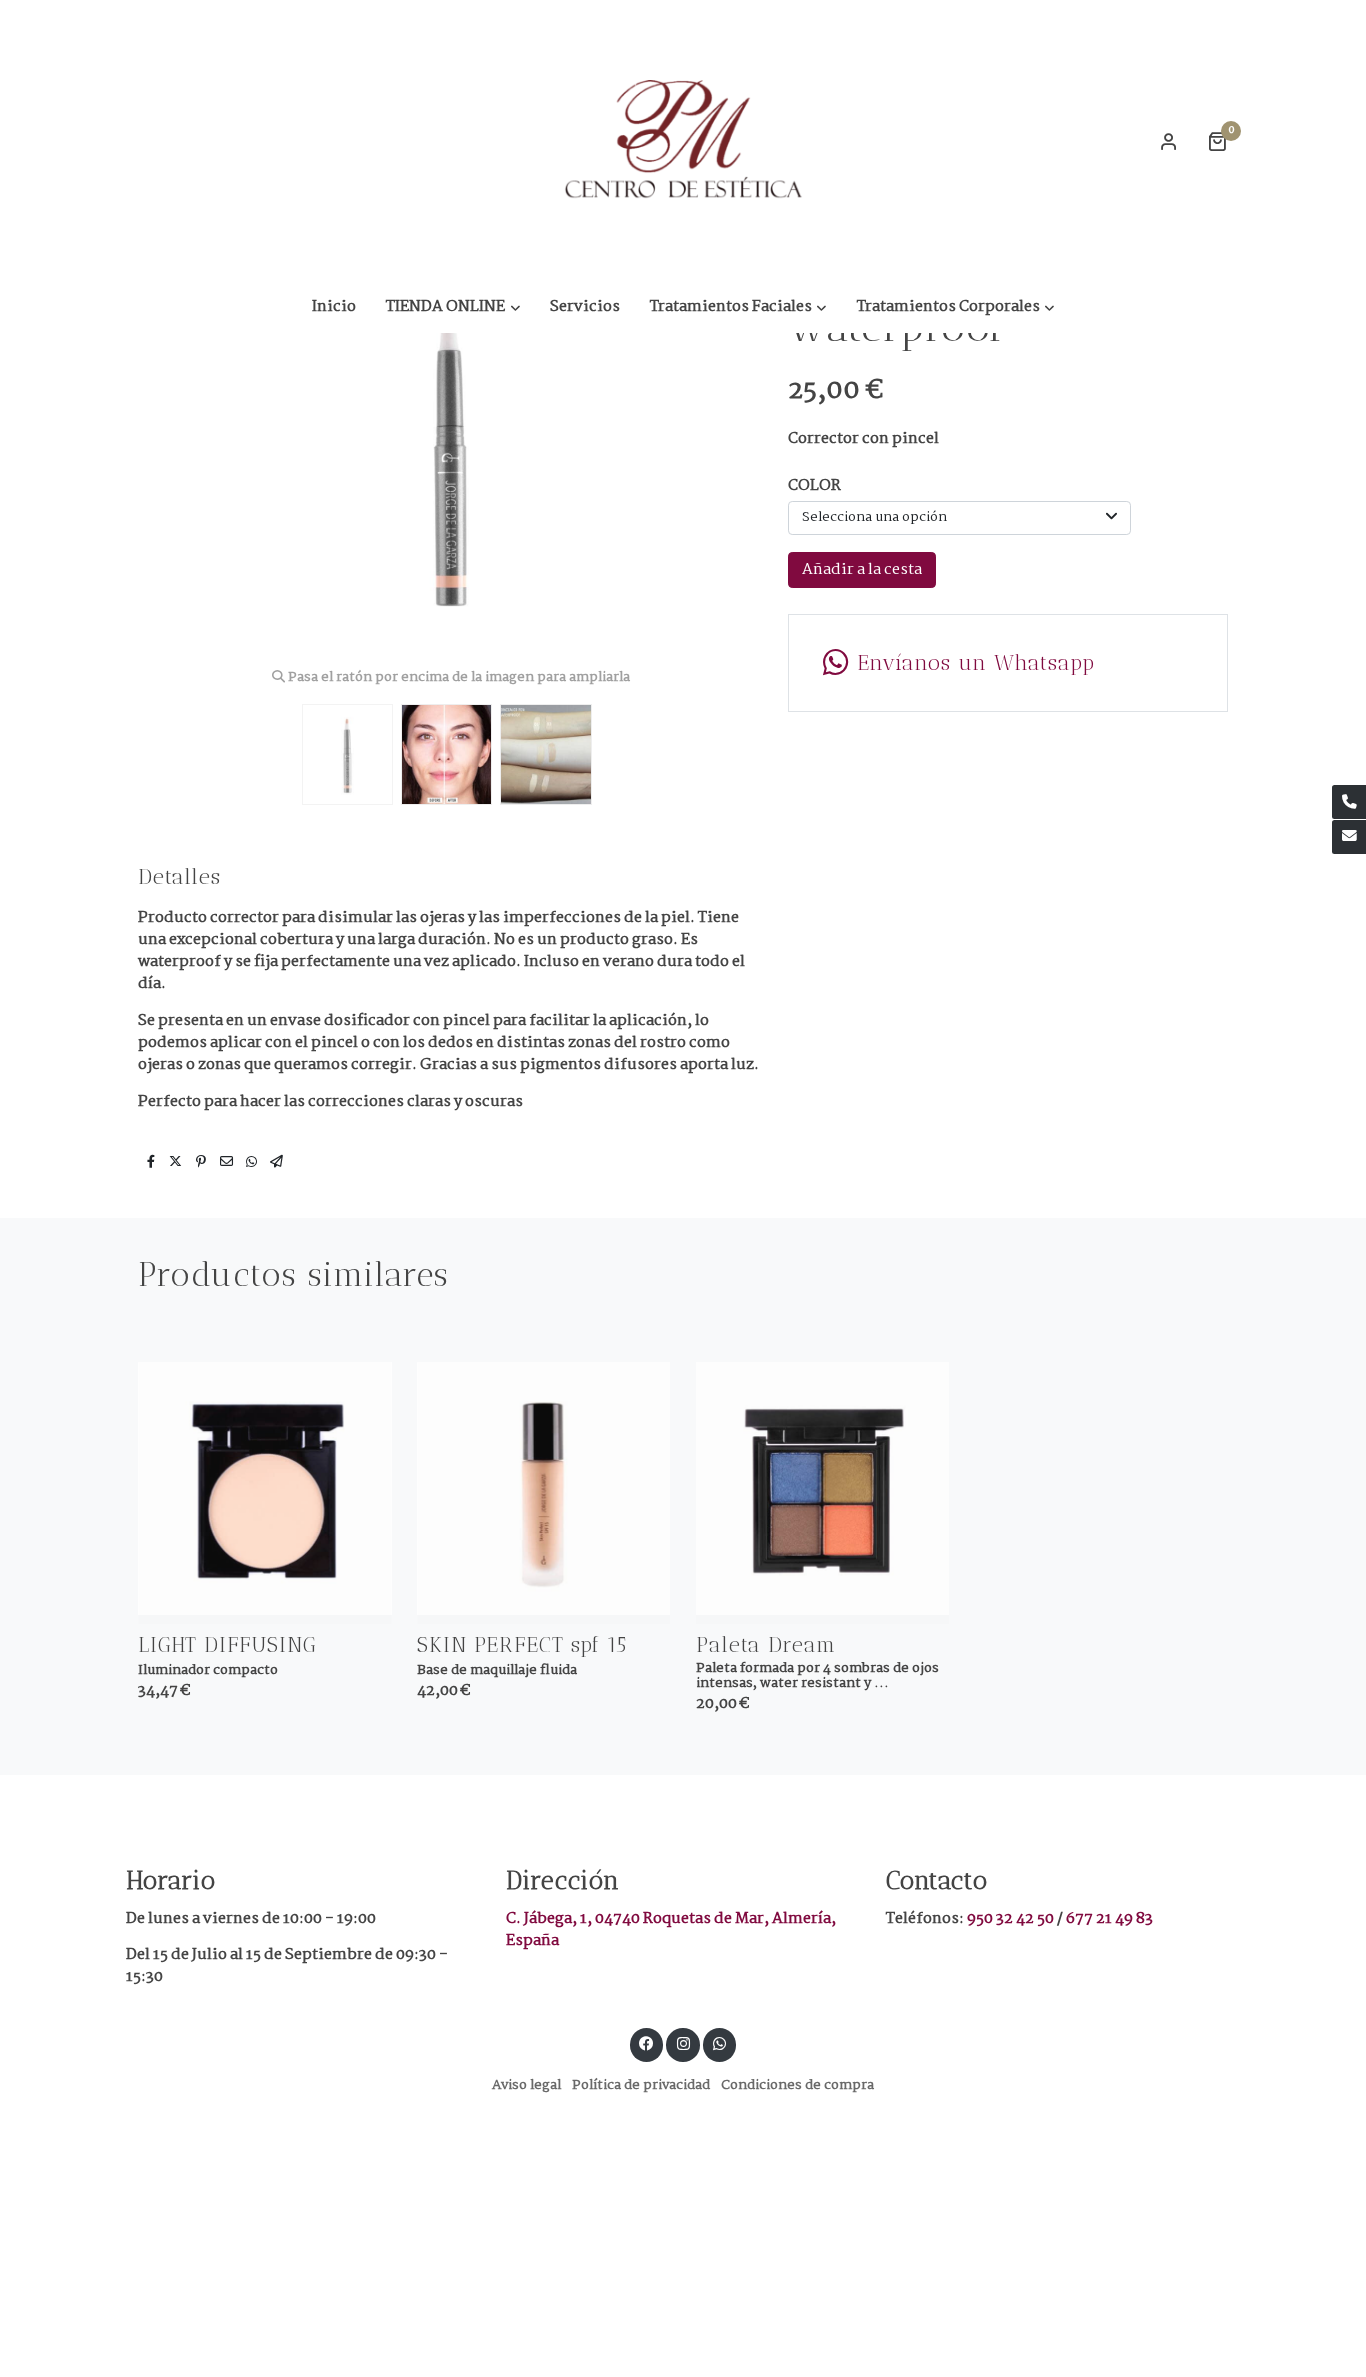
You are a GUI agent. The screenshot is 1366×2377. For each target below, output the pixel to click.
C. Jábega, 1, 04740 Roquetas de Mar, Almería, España (671, 1929)
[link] (683, 140)
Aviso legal (526, 2085)
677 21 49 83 (1109, 1918)
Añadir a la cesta (862, 569)
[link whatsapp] (720, 2042)
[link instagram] (683, 2042)
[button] (453, 306)
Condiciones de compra (797, 2085)
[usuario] (1169, 141)
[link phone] (1349, 802)
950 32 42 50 (1012, 1918)
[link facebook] (647, 2042)
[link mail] (1349, 837)
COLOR (814, 486)
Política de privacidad (641, 2085)
